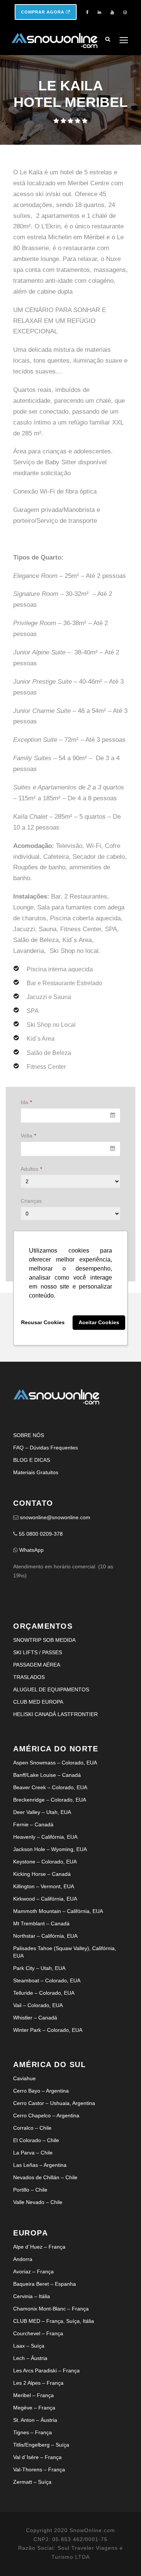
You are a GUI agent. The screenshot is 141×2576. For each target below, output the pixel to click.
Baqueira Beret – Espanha (45, 2284)
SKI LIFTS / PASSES (38, 1652)
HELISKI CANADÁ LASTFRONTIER (55, 1714)
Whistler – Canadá (35, 2018)
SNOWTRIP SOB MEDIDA (44, 1640)
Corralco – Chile (32, 2128)
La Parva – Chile (33, 2153)
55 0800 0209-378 (41, 1534)
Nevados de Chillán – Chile (45, 2177)
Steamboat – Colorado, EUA (47, 1980)
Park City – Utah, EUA (39, 1968)
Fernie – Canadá (33, 1824)
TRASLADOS (29, 1677)
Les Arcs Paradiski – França (46, 2370)
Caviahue (24, 2078)
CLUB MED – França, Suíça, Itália (54, 2321)
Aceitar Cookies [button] (99, 1323)
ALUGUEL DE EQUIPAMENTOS (51, 1689)
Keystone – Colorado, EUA (45, 1862)
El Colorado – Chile (36, 2140)
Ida (26, 1102)
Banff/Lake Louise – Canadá (47, 1775)
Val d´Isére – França (37, 2457)
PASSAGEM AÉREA (37, 1665)
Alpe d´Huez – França (39, 2247)
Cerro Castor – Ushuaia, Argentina (54, 2103)
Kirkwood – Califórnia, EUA (45, 1899)
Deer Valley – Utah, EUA (42, 1812)
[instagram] (125, 12)
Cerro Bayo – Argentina (41, 2091)
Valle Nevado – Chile (38, 2202)
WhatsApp (31, 1550)
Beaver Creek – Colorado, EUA (50, 1787)
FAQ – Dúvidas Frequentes (45, 1448)
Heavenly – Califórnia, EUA (45, 1837)
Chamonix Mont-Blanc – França (51, 2309)
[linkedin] (99, 12)
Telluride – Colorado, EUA (44, 1993)
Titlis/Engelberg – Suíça (41, 2445)
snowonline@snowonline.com (55, 1517)
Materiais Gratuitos (36, 1472)
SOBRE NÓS (29, 1435)
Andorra (23, 2259)
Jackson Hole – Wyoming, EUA (50, 1849)
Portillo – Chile (30, 2190)
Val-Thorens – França (39, 2469)
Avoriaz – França (33, 2271)
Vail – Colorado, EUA (38, 2005)
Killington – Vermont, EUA (44, 1886)
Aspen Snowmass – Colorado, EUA (55, 1763)
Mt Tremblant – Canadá (41, 1923)
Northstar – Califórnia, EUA (45, 1936)
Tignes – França (33, 2432)
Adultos (31, 1169)
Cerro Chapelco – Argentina (46, 2115)
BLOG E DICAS (32, 1460)
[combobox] (70, 1115)
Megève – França (34, 2408)
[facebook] (87, 12)
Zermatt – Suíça (32, 2482)
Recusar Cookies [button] (43, 1323)
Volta (28, 1136)
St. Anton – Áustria (35, 2420)
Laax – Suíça (29, 2346)
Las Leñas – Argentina (40, 2165)
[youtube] (112, 12)
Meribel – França (33, 2395)
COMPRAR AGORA (43, 12)
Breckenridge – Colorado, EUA (50, 1800)
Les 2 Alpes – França (38, 2383)
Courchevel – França (38, 2333)
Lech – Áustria (30, 2358)
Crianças (31, 1201)
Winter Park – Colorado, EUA (48, 2030)
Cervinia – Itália (32, 2296)
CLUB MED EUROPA (38, 1702)
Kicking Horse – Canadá (42, 1874)
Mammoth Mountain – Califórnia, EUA (58, 1911)
